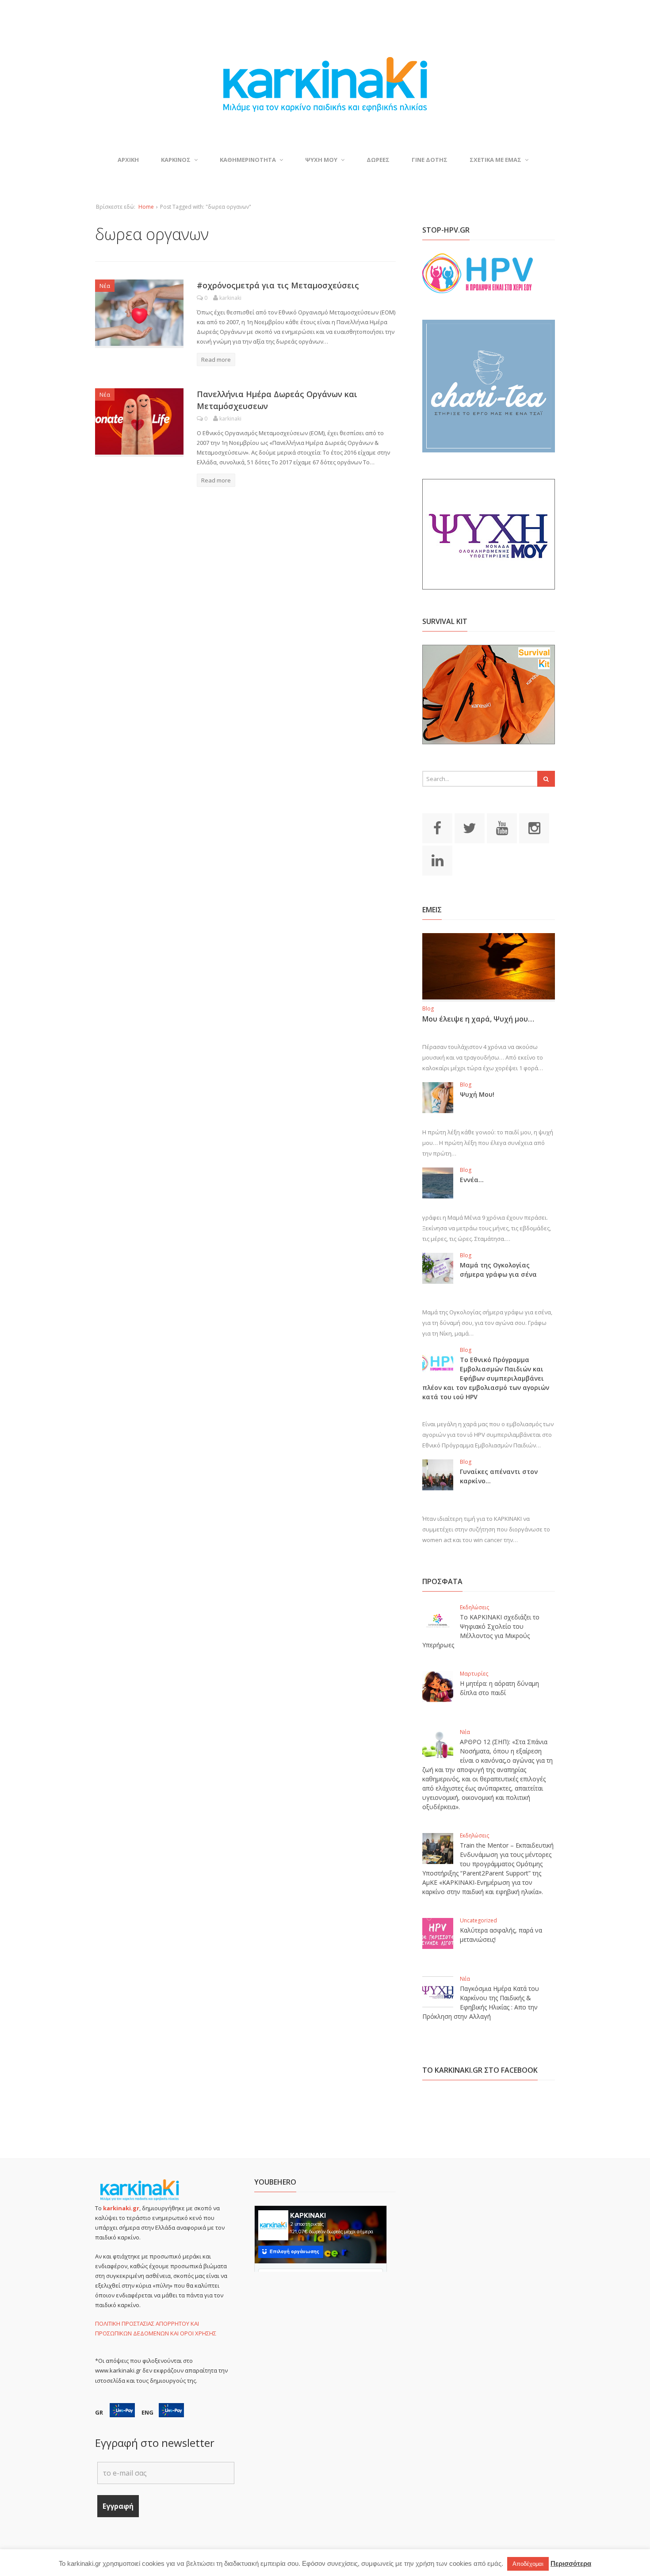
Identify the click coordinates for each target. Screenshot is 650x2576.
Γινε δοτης (430, 160)
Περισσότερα (571, 2563)
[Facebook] (437, 827)
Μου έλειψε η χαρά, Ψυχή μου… (478, 1019)
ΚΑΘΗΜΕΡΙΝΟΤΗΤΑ (248, 160)
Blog (428, 1009)
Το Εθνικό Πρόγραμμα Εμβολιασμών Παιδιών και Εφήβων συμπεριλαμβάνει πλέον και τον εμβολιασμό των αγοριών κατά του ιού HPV (486, 1378)
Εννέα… (472, 1180)
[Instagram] (534, 827)
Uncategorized (478, 1920)
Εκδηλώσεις (474, 1607)
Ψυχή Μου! (477, 1094)
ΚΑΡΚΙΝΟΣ (176, 160)
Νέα (105, 286)
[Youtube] (502, 827)
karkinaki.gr (121, 2208)
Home (146, 207)
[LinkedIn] (437, 860)
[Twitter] (470, 827)
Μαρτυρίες (474, 1674)
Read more (216, 360)
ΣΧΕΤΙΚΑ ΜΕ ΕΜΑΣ (495, 160)
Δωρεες (378, 160)
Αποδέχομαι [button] (528, 2564)
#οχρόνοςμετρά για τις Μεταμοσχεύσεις (278, 285)
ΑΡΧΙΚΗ (128, 160)
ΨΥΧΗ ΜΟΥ (321, 160)
